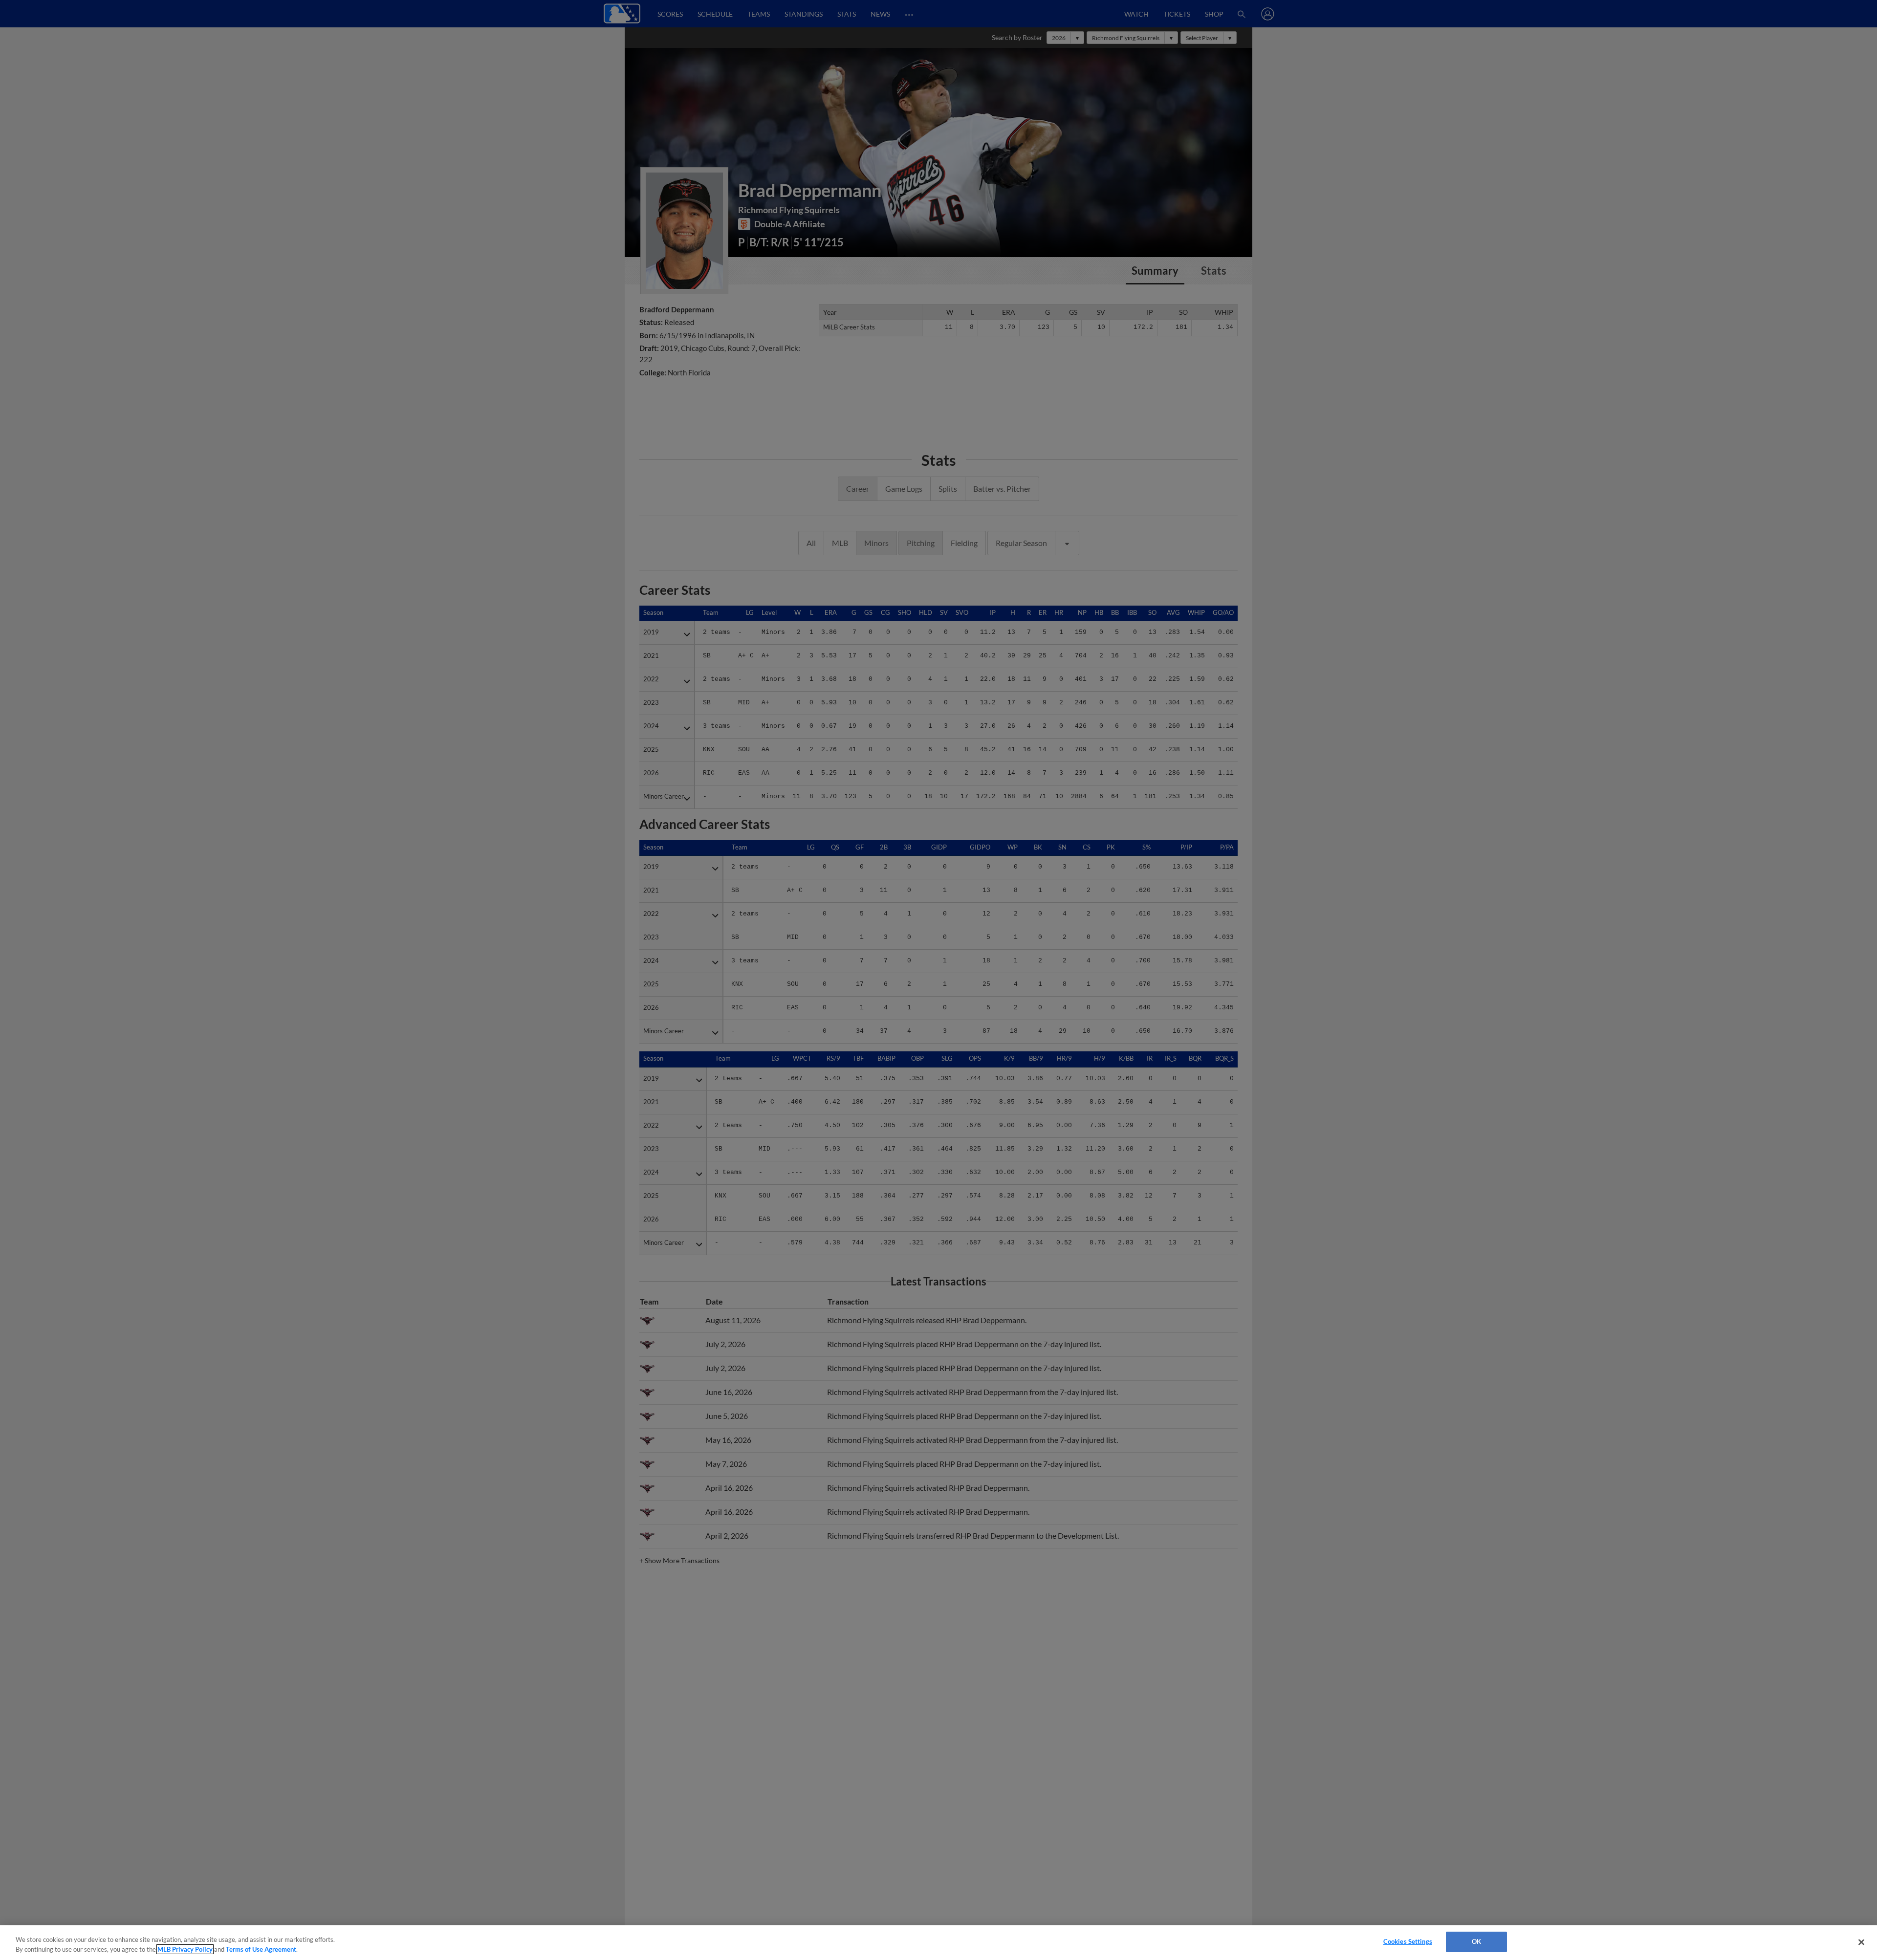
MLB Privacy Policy (185, 1949)
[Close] (1861, 1942)
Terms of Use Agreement (261, 1949)
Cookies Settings (1408, 1941)
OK (1476, 1941)
